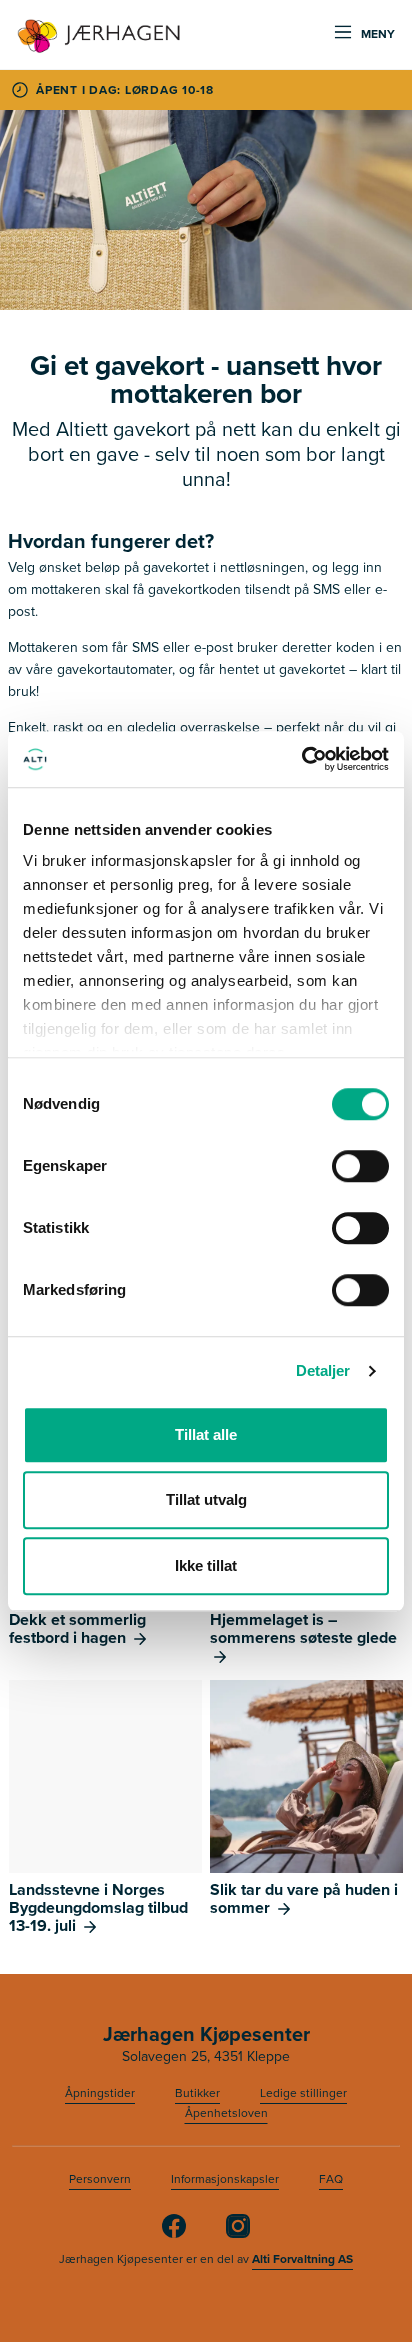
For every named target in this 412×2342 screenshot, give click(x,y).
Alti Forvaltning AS (302, 2259)
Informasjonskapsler (225, 2179)
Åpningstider (100, 2093)
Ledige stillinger (303, 2093)
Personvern (100, 2179)
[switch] (360, 1166)
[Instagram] (238, 2234)
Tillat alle (206, 1434)
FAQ (331, 2179)
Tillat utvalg (206, 1499)
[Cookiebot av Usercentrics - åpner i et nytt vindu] (301, 759)
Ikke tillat (206, 1565)
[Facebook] (174, 2234)
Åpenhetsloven (226, 2113)
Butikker (197, 2093)
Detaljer (323, 1370)
